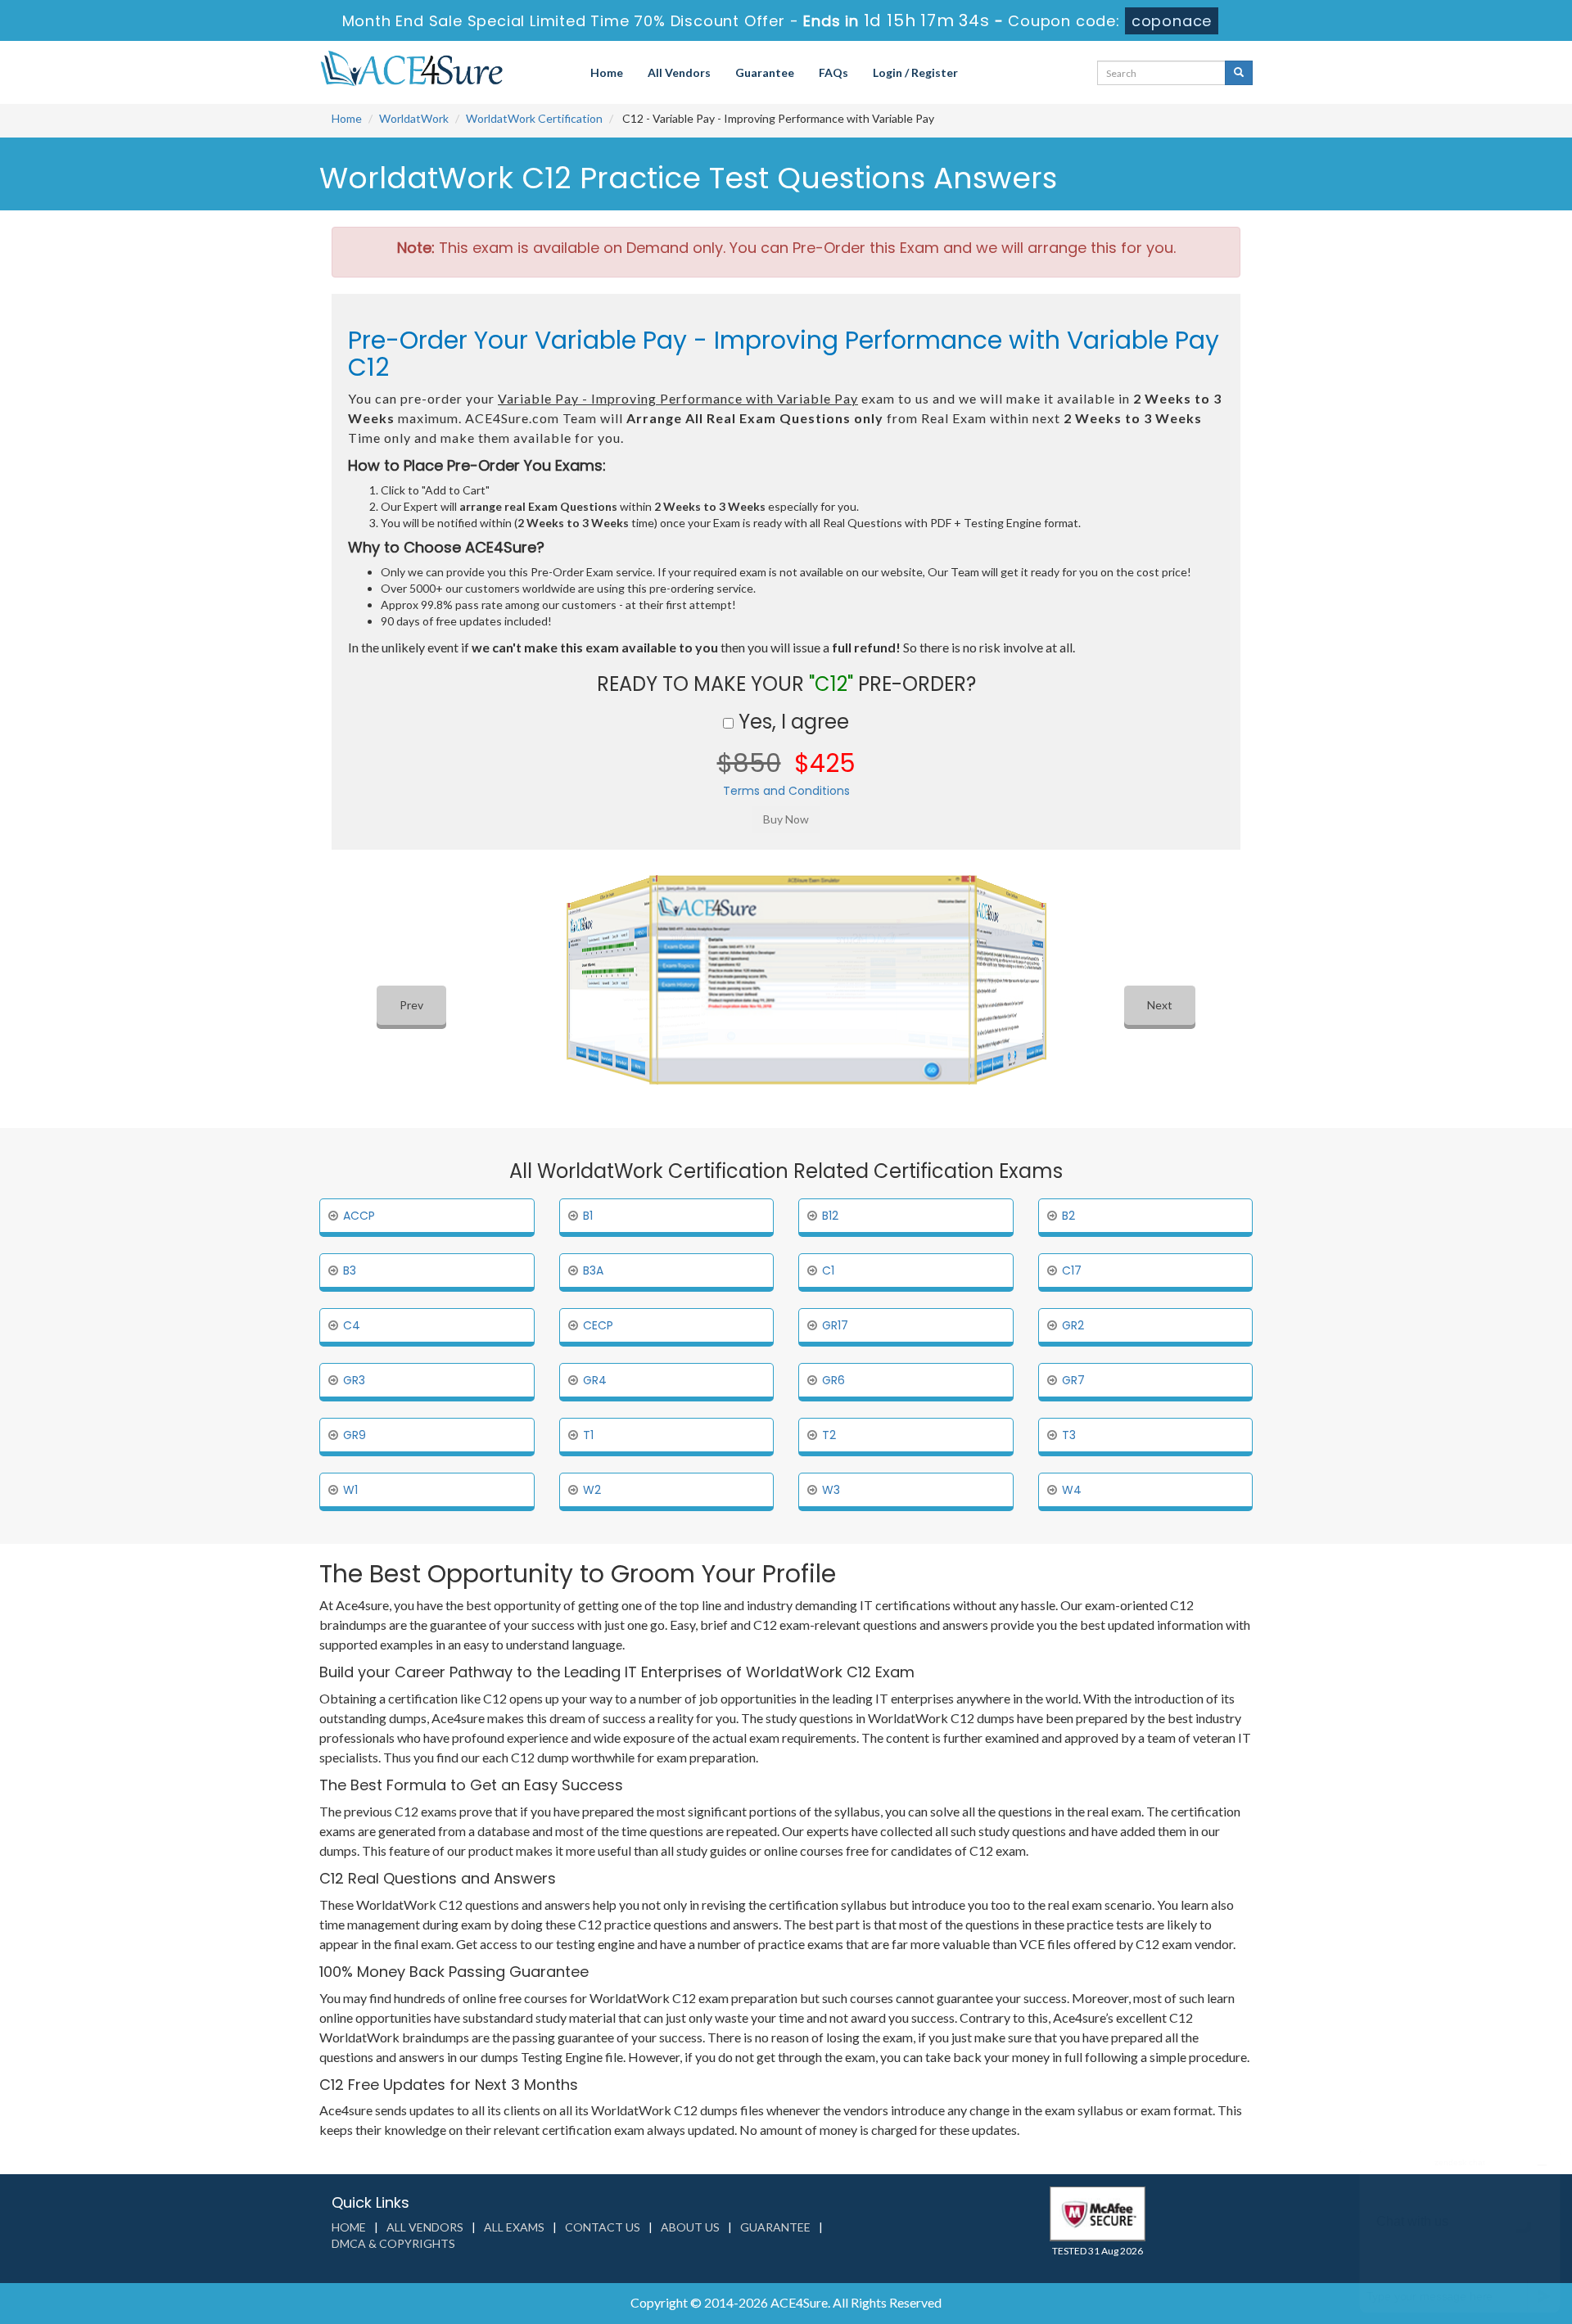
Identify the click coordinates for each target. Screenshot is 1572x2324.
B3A (593, 1270)
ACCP (359, 1216)
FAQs (833, 72)
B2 (1068, 1216)
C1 (828, 1270)
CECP (598, 1325)
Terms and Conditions (786, 791)
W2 (592, 1490)
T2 (829, 1435)
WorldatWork (414, 118)
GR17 (835, 1325)
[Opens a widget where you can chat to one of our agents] (1460, 2230)
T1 (588, 1435)
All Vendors (679, 72)
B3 (350, 1270)
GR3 (354, 1380)
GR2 (1073, 1325)
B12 (830, 1216)
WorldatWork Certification (534, 118)
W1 (350, 1490)
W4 (1072, 1490)
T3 (1069, 1435)
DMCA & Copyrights (393, 2243)
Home (607, 72)
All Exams (514, 2227)
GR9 (355, 1435)
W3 (831, 1490)
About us (690, 2227)
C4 (352, 1325)
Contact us (603, 2227)
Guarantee (765, 72)
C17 (1072, 1270)
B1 (588, 1216)
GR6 (833, 1380)
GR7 (1073, 1380)
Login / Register (915, 72)
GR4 (595, 1380)
